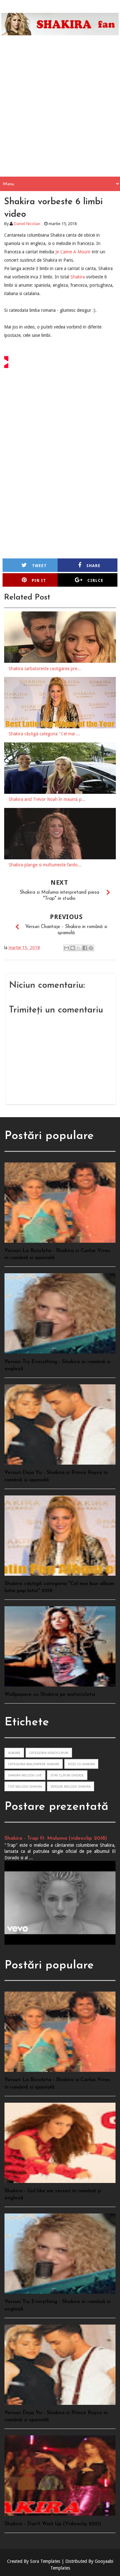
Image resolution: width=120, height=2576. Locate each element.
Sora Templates (45, 2561)
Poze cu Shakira (81, 1764)
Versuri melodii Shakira (71, 1786)
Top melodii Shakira (25, 1786)
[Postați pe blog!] (73, 948)
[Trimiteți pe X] (79, 948)
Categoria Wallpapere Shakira (34, 1764)
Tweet (39, 566)
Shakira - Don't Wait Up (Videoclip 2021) (53, 2524)
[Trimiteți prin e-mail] (67, 948)
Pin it (39, 581)
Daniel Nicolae (27, 224)
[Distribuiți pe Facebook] (85, 948)
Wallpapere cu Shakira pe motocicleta (50, 1695)
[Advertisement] (60, 113)
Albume (14, 1753)
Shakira (78, 277)
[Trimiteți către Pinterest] (91, 948)
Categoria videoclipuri (49, 1753)
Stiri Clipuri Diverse (67, 1775)
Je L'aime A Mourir (73, 252)
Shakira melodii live (25, 1775)
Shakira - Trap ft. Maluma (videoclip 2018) (56, 1838)
